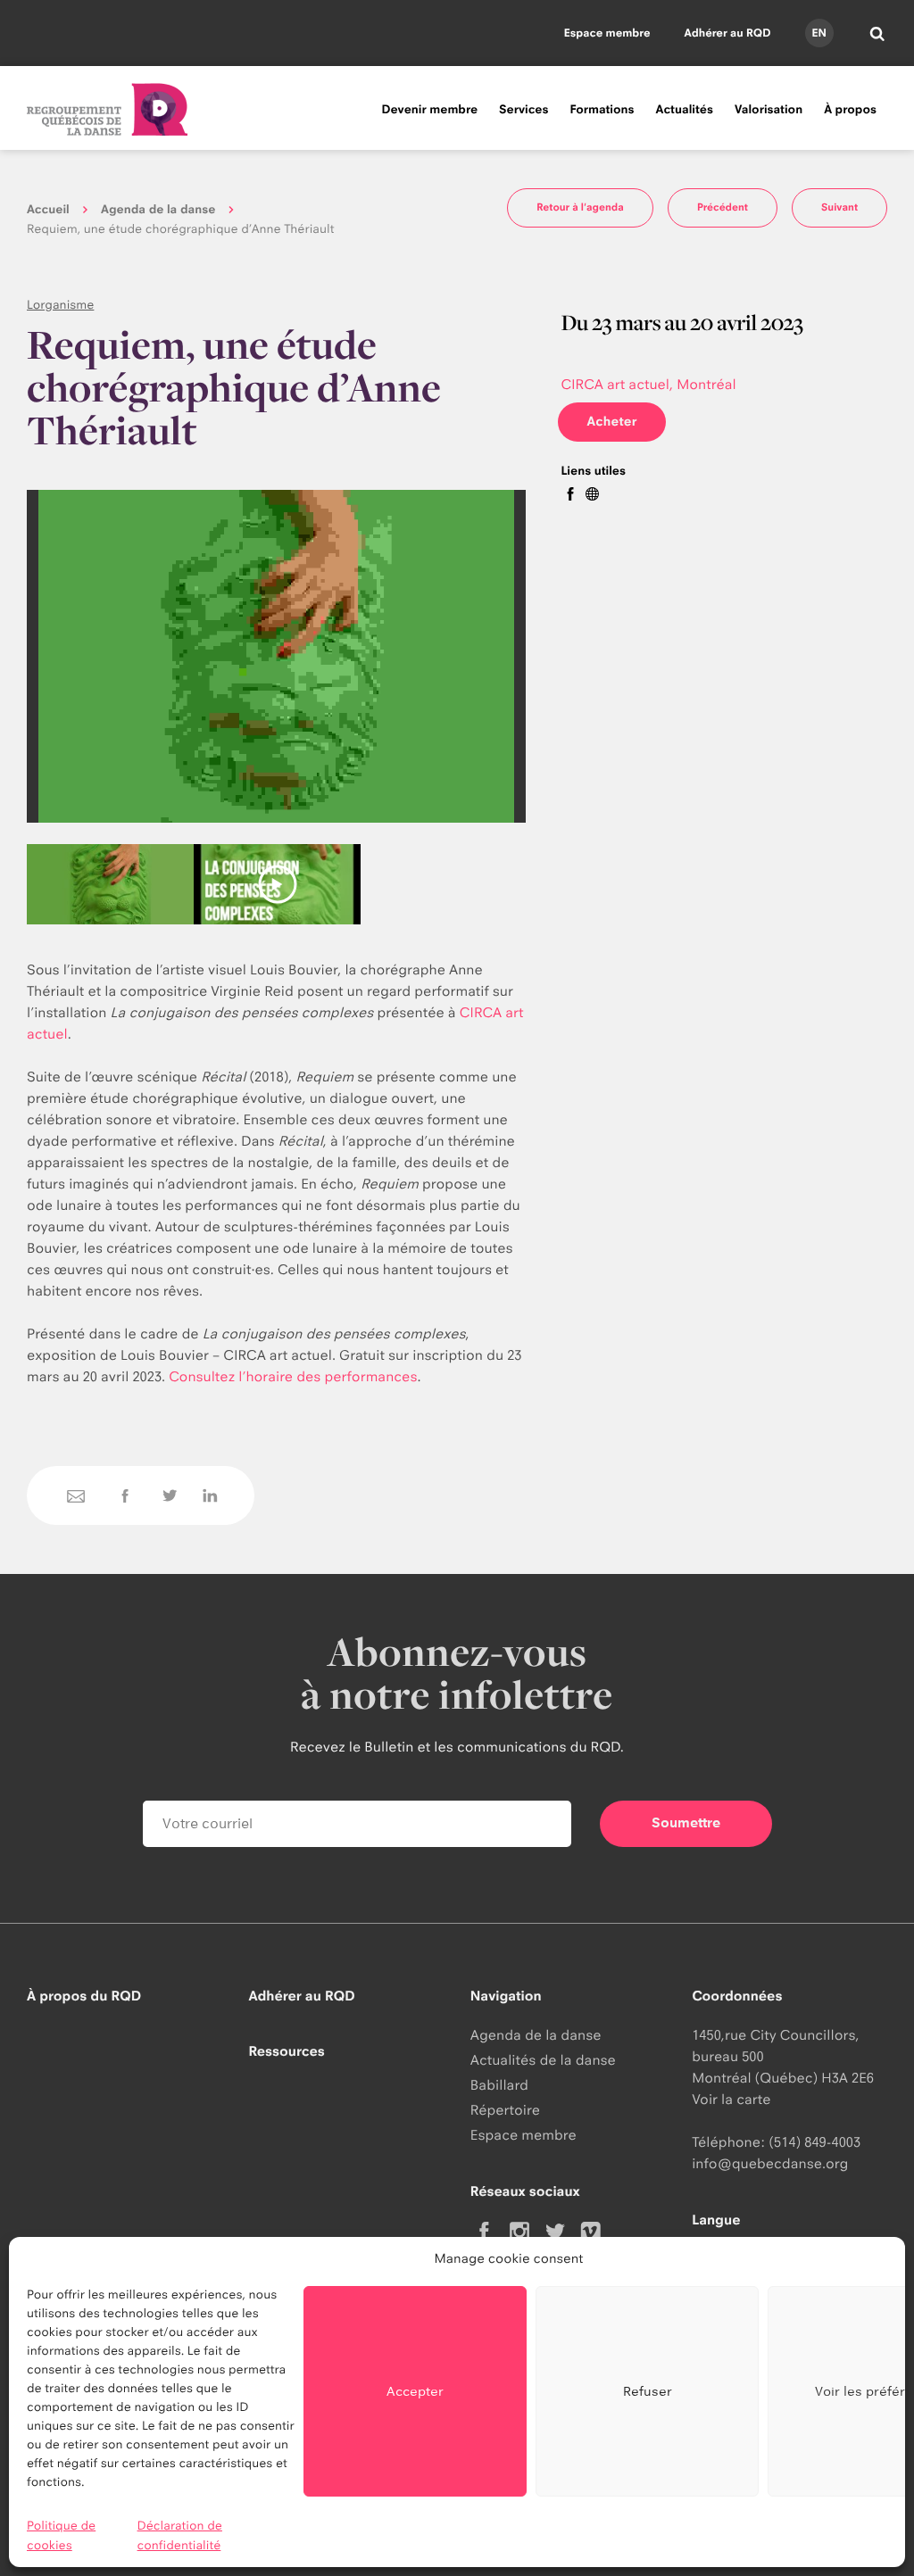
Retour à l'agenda (580, 207)
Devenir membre (429, 110)
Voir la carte (731, 2099)
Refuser (648, 2391)
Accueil (48, 210)
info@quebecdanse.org (770, 2163)
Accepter (415, 2391)
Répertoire (505, 2110)
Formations (602, 110)
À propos (850, 110)
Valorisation (769, 110)
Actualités (685, 110)
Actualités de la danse (543, 2060)
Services (523, 110)
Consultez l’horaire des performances (293, 1376)
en (818, 33)
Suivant (839, 207)
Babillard (499, 2085)
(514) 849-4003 (814, 2142)
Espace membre (607, 33)
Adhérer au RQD (728, 33)
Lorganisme (60, 305)
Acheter (611, 422)
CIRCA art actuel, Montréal (648, 384)
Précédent (723, 207)
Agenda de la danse (158, 210)
